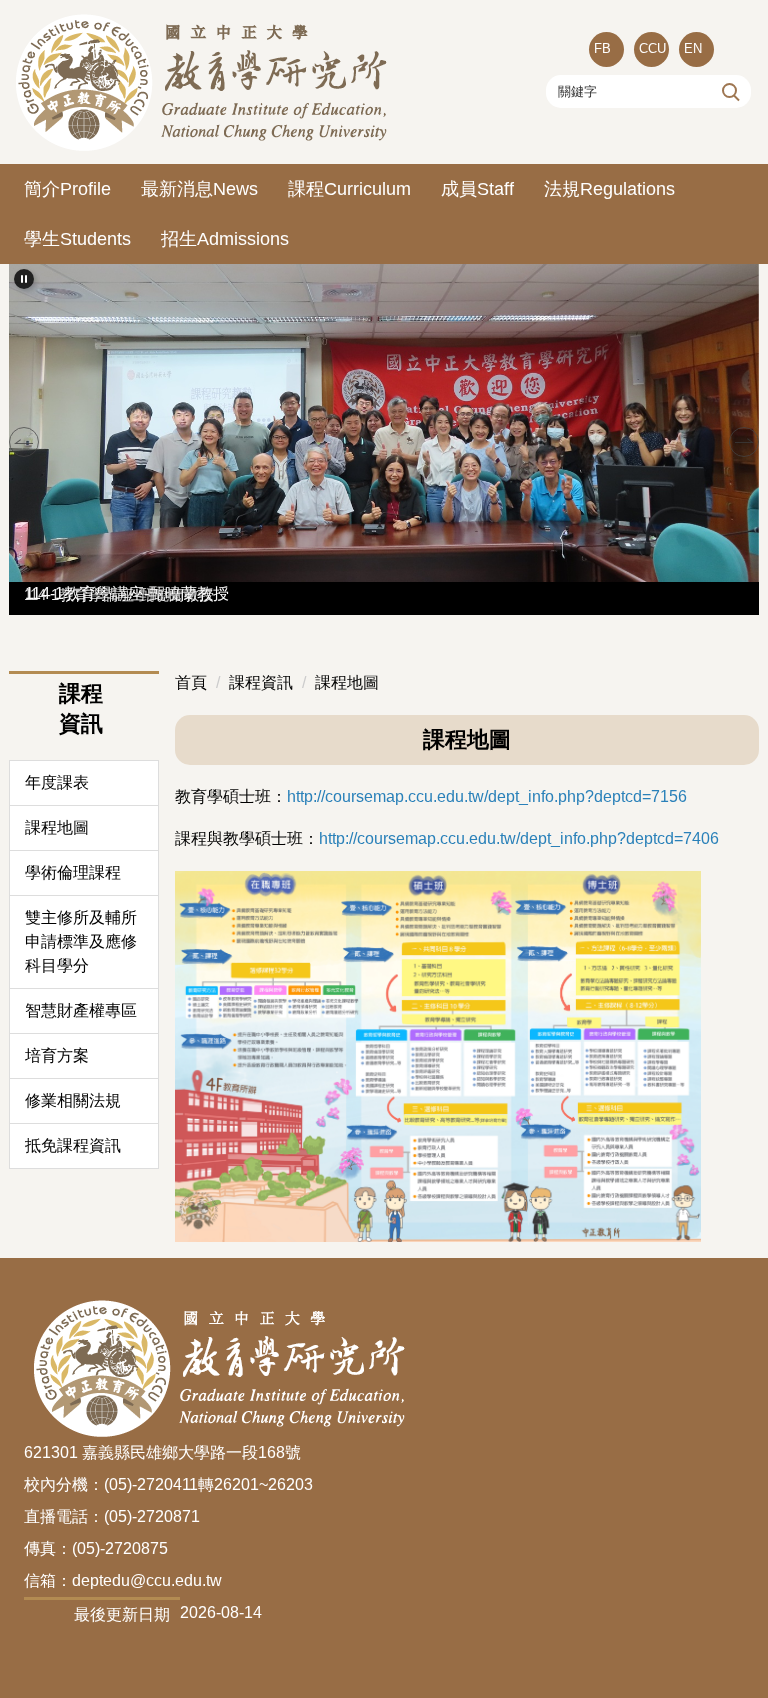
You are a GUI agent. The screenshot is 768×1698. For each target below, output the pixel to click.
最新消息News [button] (199, 189)
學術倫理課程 (73, 872)
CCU (652, 48)
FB (602, 48)
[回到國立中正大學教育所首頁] (204, 82)
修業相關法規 (73, 1100)
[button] (24, 279)
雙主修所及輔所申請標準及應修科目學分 (81, 941)
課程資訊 (261, 682)
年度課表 (57, 782)
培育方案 (57, 1055)
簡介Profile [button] (67, 189)
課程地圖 (57, 827)
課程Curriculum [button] (349, 189)
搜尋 (728, 91)
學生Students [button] (77, 239)
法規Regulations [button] (609, 189)
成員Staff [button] (477, 189)
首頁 (191, 682)
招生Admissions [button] (225, 239)
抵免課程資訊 (73, 1145)
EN (693, 48)
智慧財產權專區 (81, 1010)
